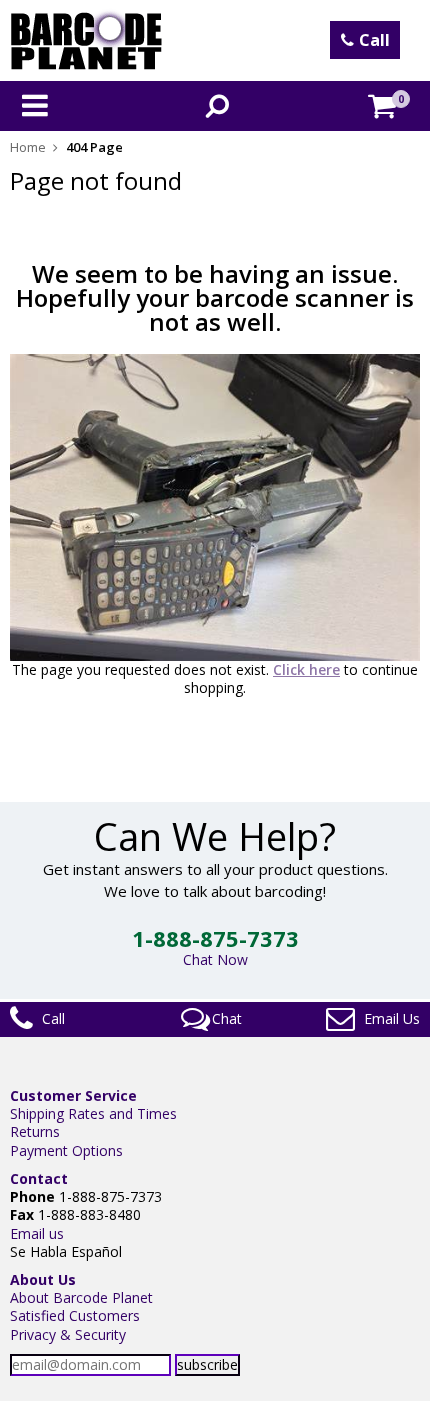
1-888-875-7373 (215, 938)
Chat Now (215, 959)
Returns (35, 1131)
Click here (306, 669)
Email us (37, 1233)
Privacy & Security (68, 1334)
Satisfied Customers (75, 1315)
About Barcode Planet (81, 1297)
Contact (39, 1178)
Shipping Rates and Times (93, 1113)
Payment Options (66, 1150)
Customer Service (73, 1095)
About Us (43, 1279)
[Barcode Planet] (86, 40)
